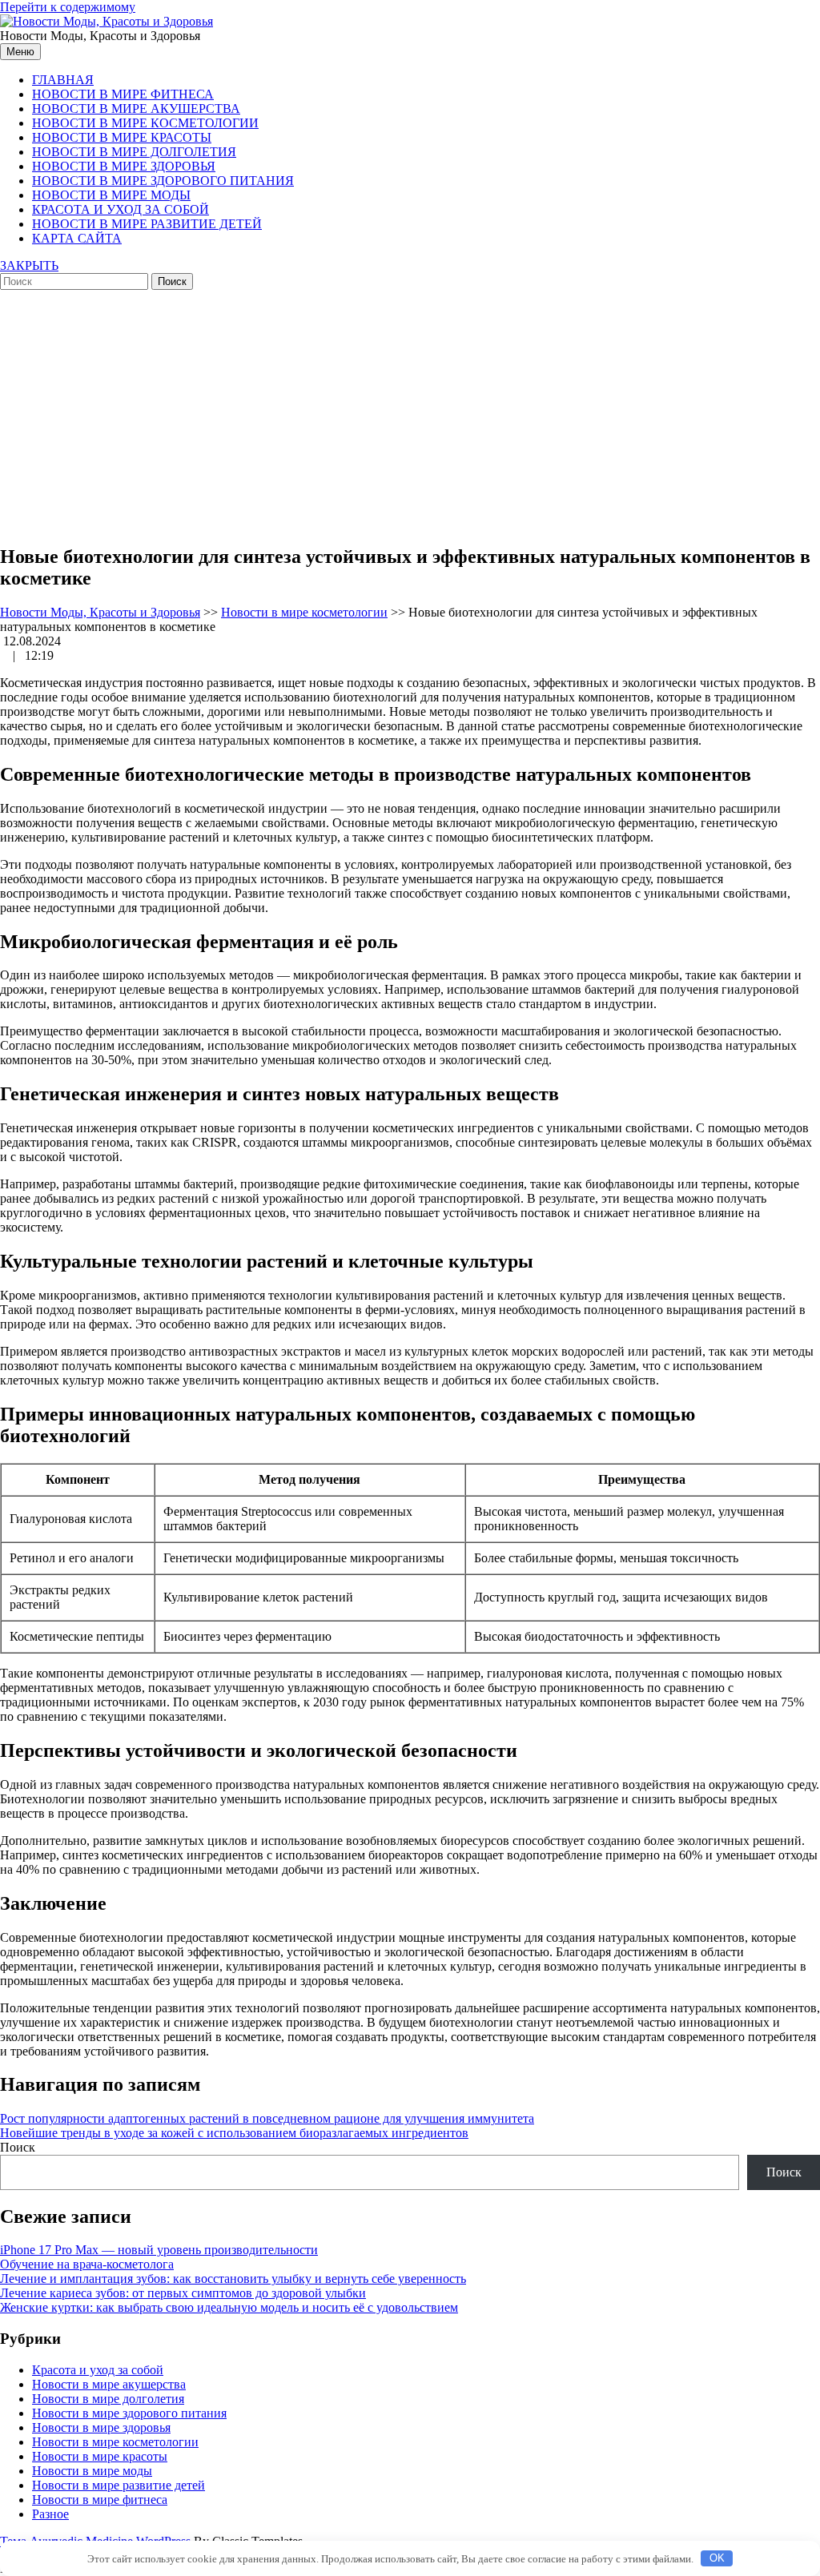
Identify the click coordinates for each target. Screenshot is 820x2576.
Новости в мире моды (111, 195)
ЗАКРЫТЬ (29, 265)
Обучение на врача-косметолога (87, 2264)
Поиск (18, 2147)
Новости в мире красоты (122, 137)
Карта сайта (77, 238)
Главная (63, 80)
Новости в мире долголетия (134, 152)
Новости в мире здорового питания (163, 181)
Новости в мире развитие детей (147, 224)
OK (717, 2558)
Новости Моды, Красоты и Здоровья (100, 612)
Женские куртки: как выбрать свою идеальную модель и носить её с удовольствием (229, 2307)
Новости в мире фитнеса (123, 94)
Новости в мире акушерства (136, 109)
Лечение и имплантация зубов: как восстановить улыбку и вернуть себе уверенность (233, 2279)
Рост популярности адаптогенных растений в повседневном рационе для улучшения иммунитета (267, 2118)
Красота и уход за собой (121, 209)
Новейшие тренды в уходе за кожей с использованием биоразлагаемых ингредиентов (234, 2133)
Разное (50, 2514)
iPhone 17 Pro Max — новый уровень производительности (159, 2250)
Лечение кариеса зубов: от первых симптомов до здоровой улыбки (183, 2293)
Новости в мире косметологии (145, 123)
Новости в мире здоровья (124, 166)
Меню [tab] (20, 52)
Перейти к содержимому (68, 7)
